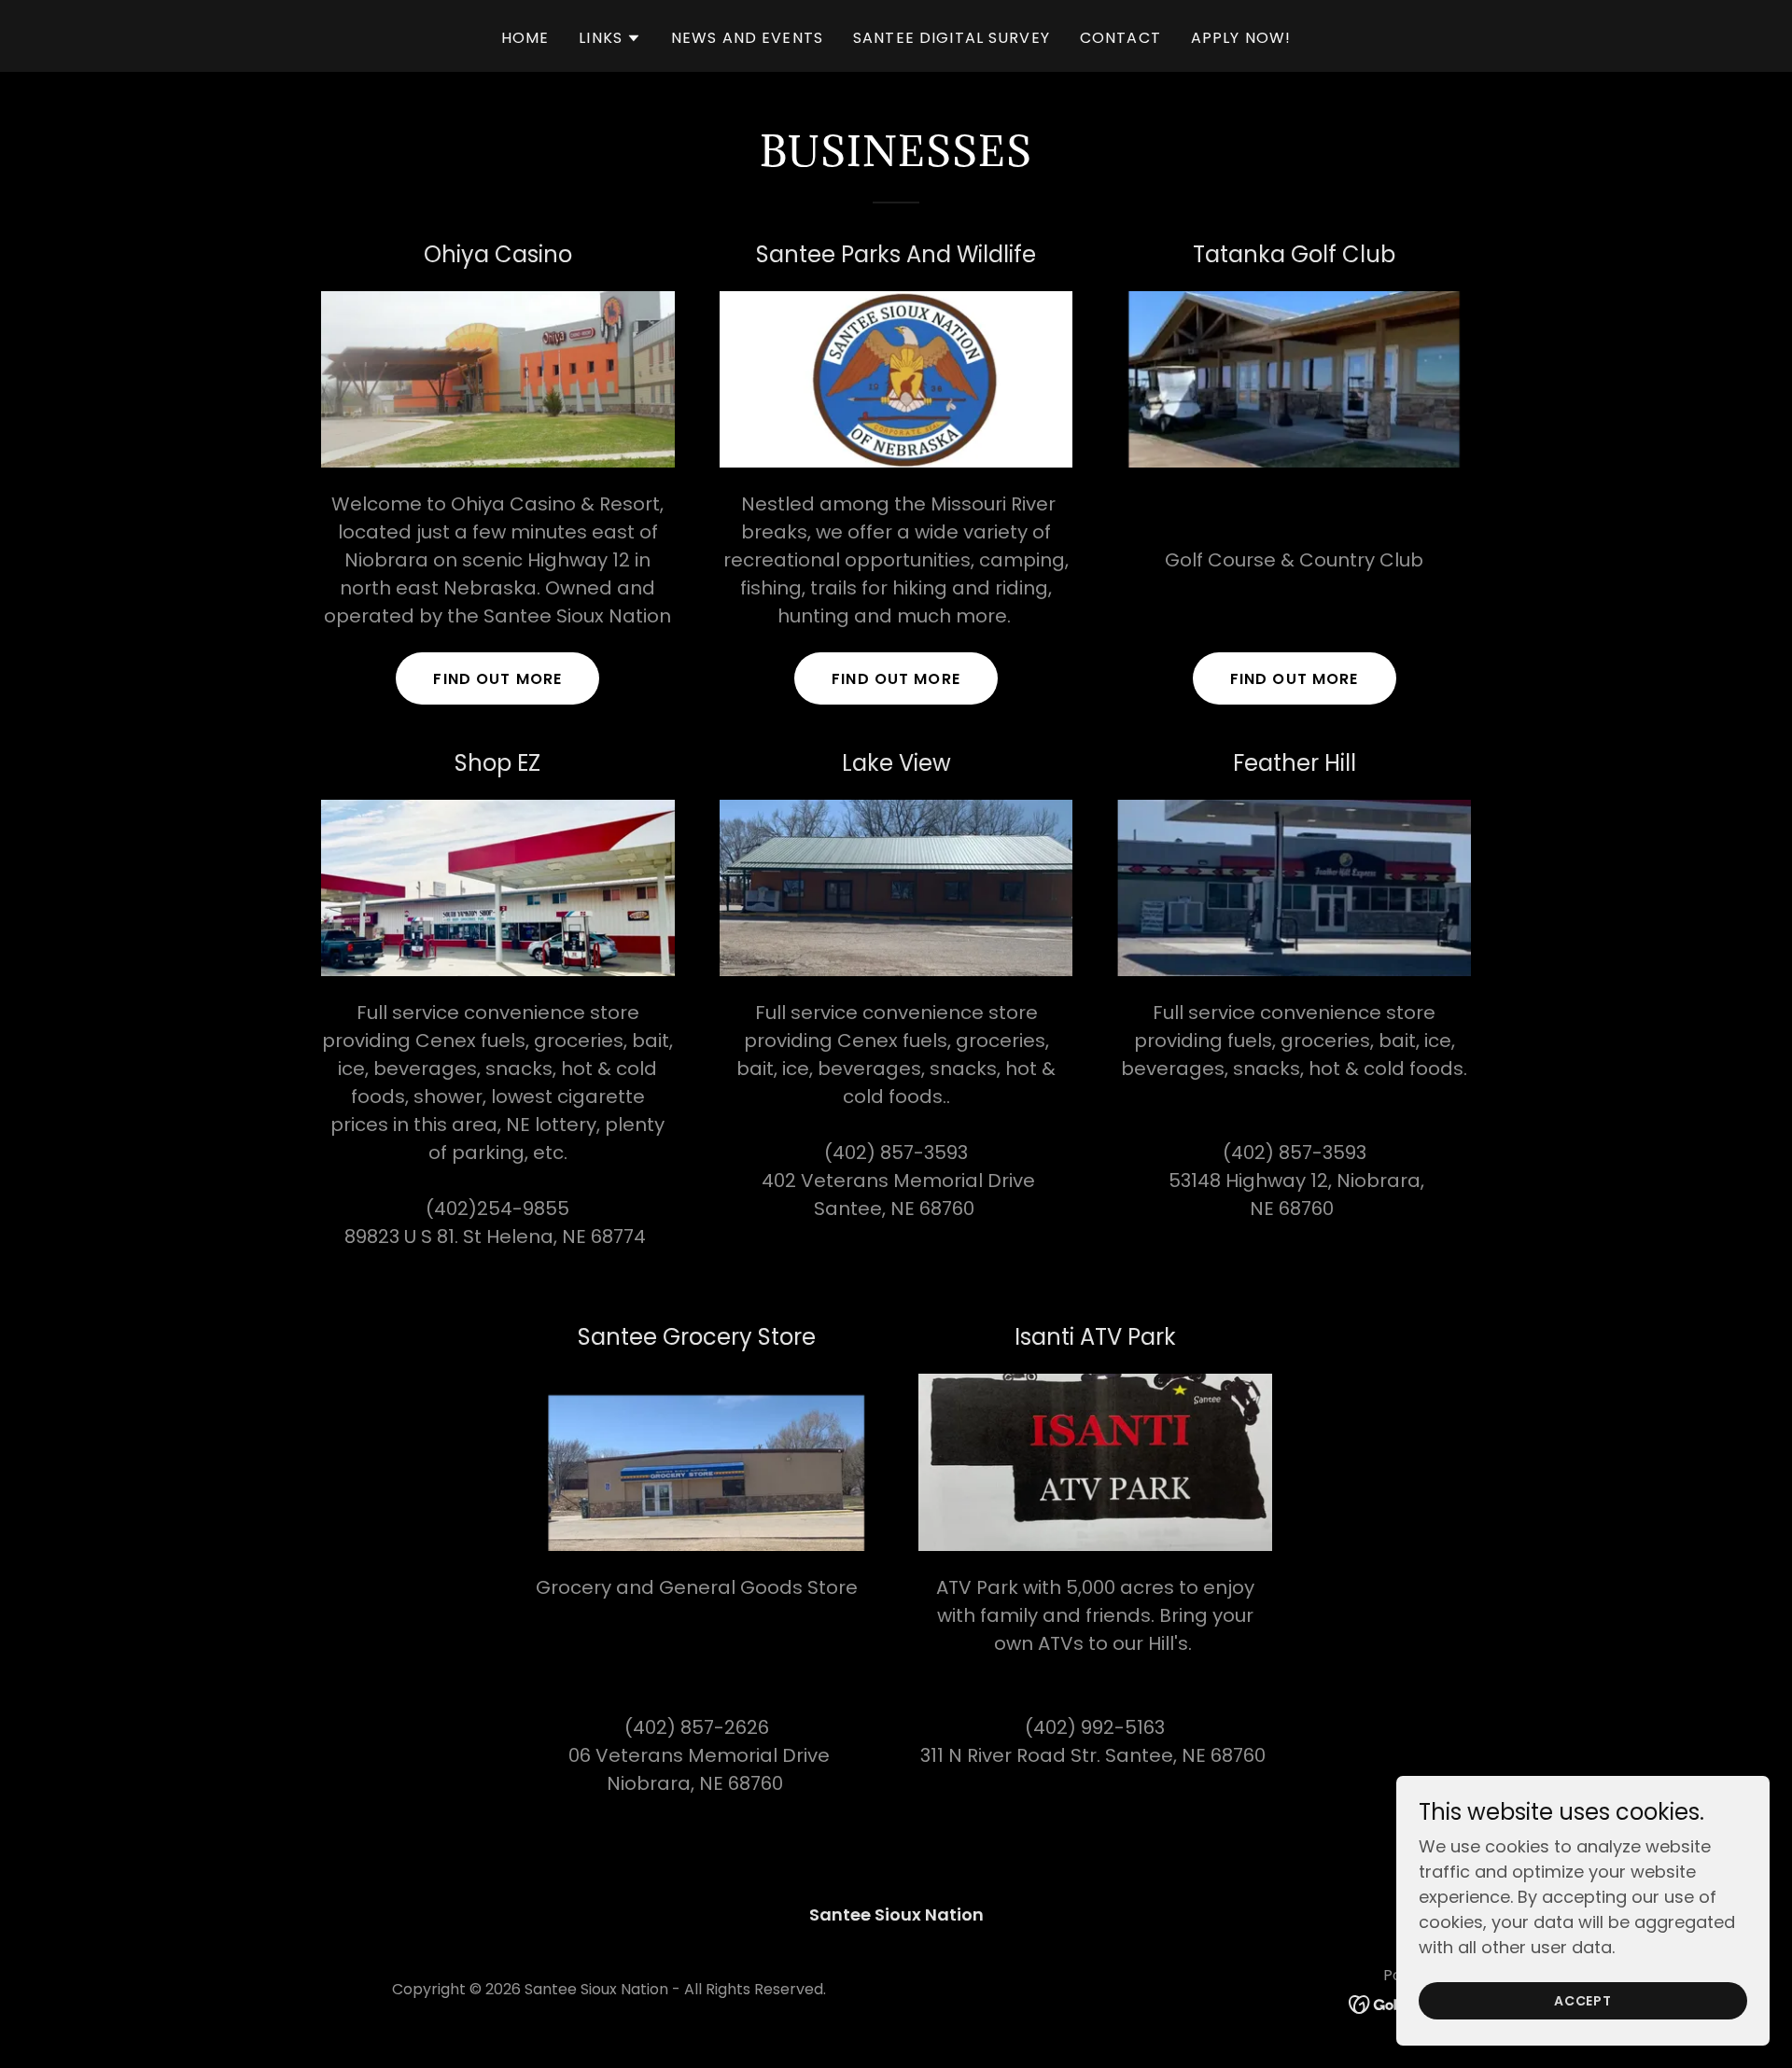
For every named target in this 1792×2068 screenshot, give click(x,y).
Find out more (497, 679)
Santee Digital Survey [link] (952, 38)
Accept (1583, 2001)
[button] (610, 38)
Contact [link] (1120, 38)
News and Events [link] (747, 38)
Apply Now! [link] (1241, 38)
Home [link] (525, 38)
